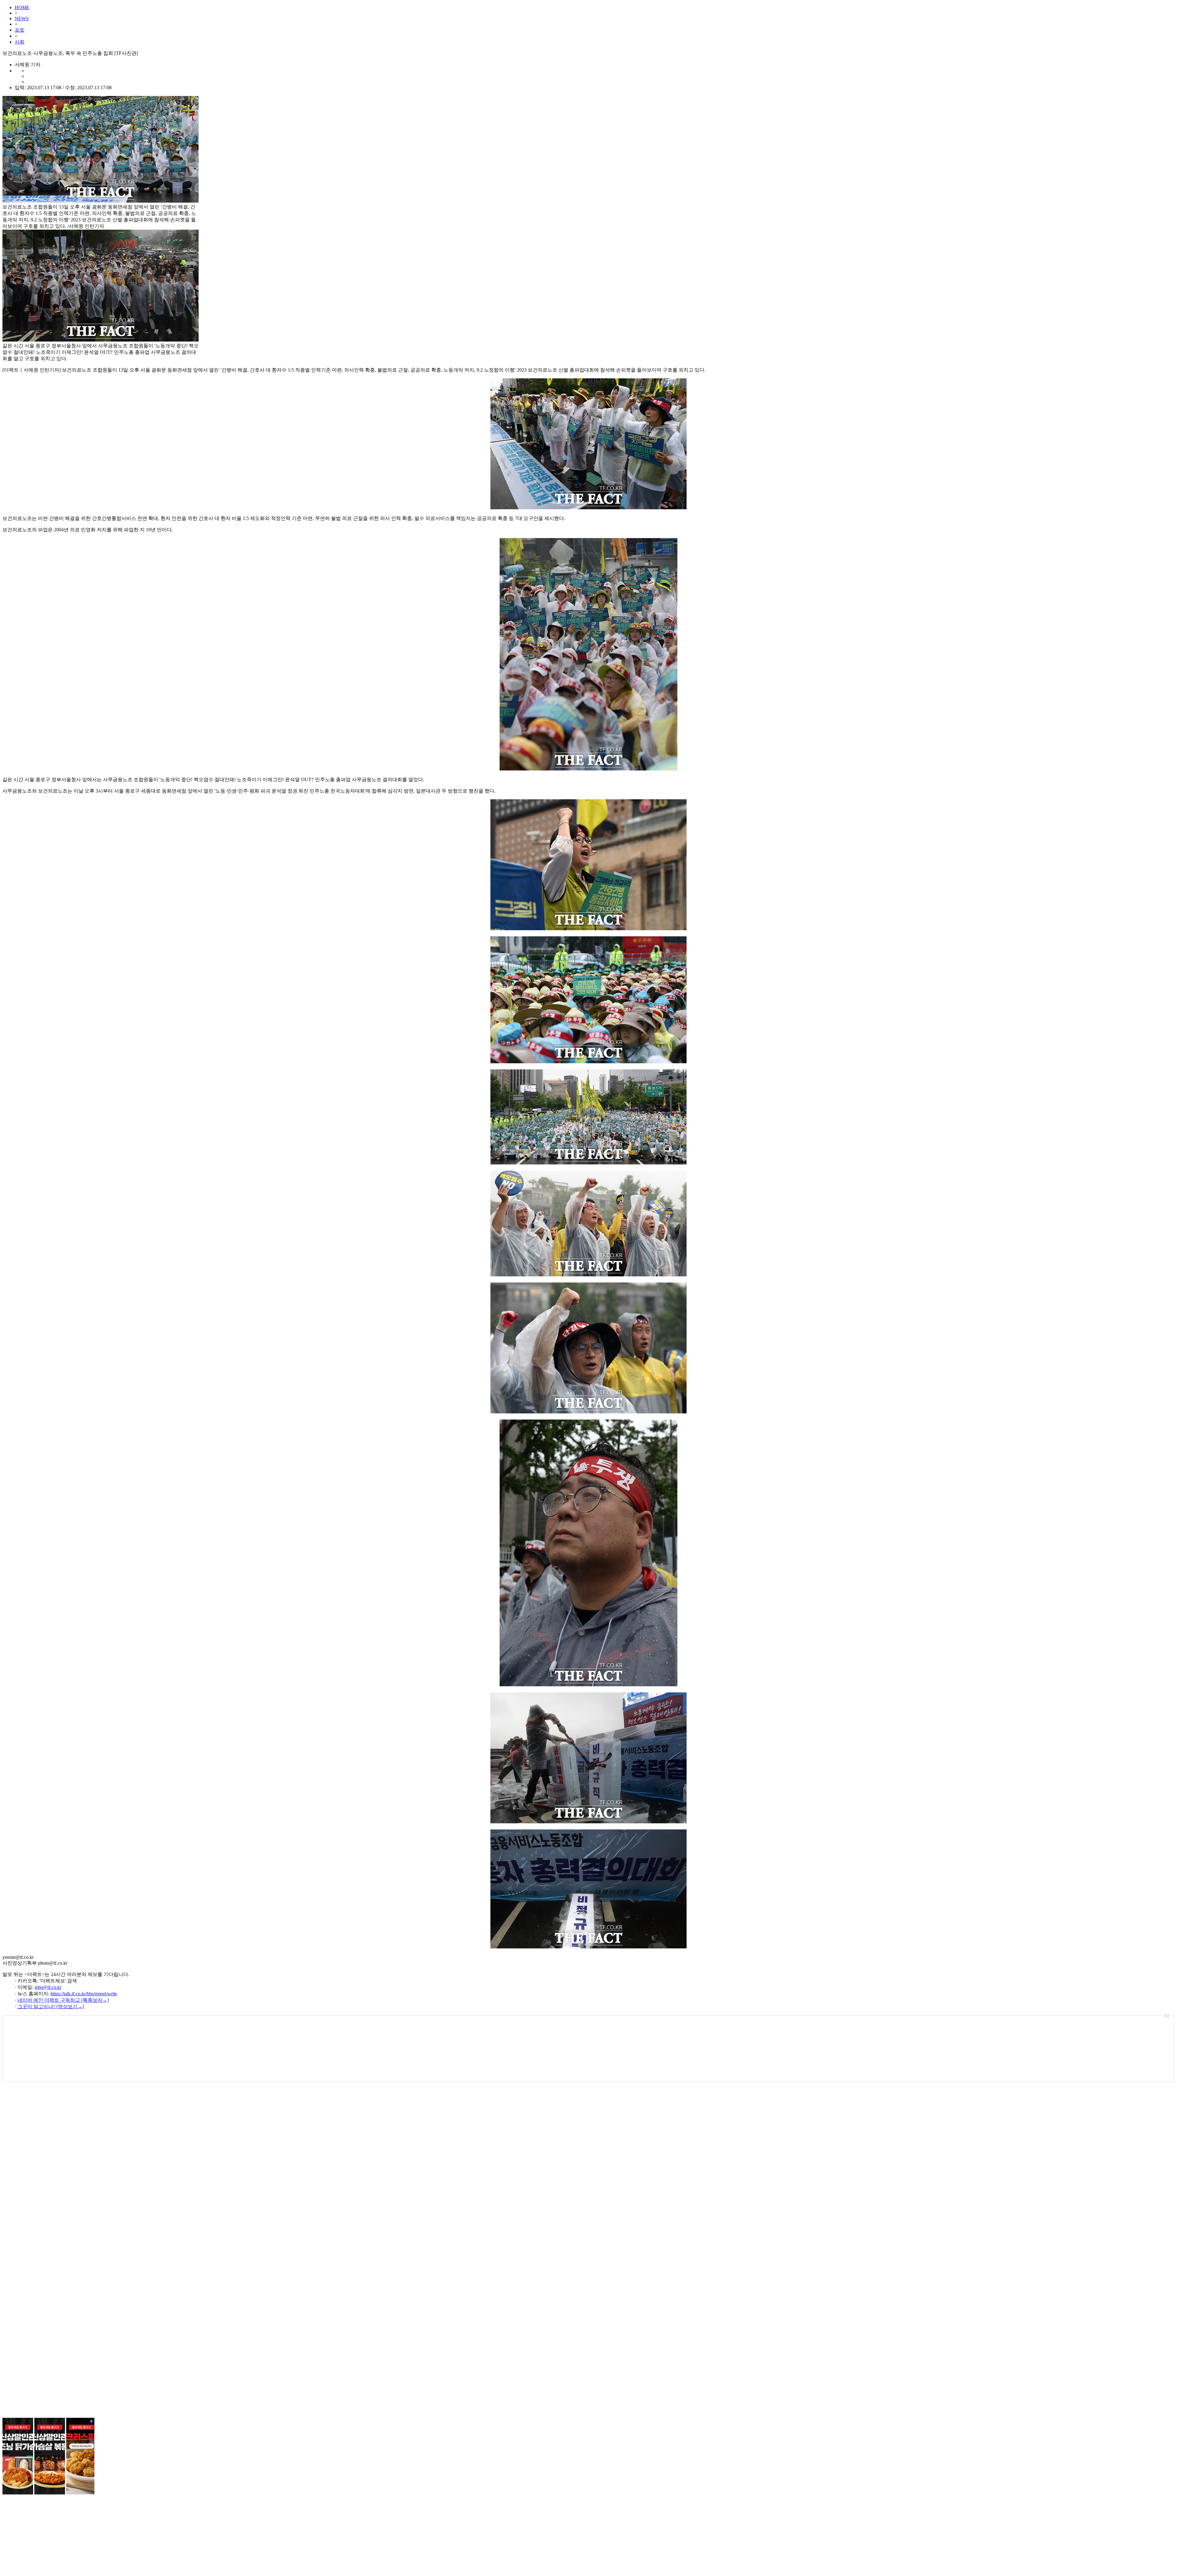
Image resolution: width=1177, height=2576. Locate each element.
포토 (20, 30)
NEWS (22, 19)
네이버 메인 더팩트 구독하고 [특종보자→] (63, 2000)
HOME (22, 8)
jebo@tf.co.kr (48, 1987)
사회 (20, 42)
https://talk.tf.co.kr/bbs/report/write (84, 1994)
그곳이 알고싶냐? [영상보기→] (51, 2007)
